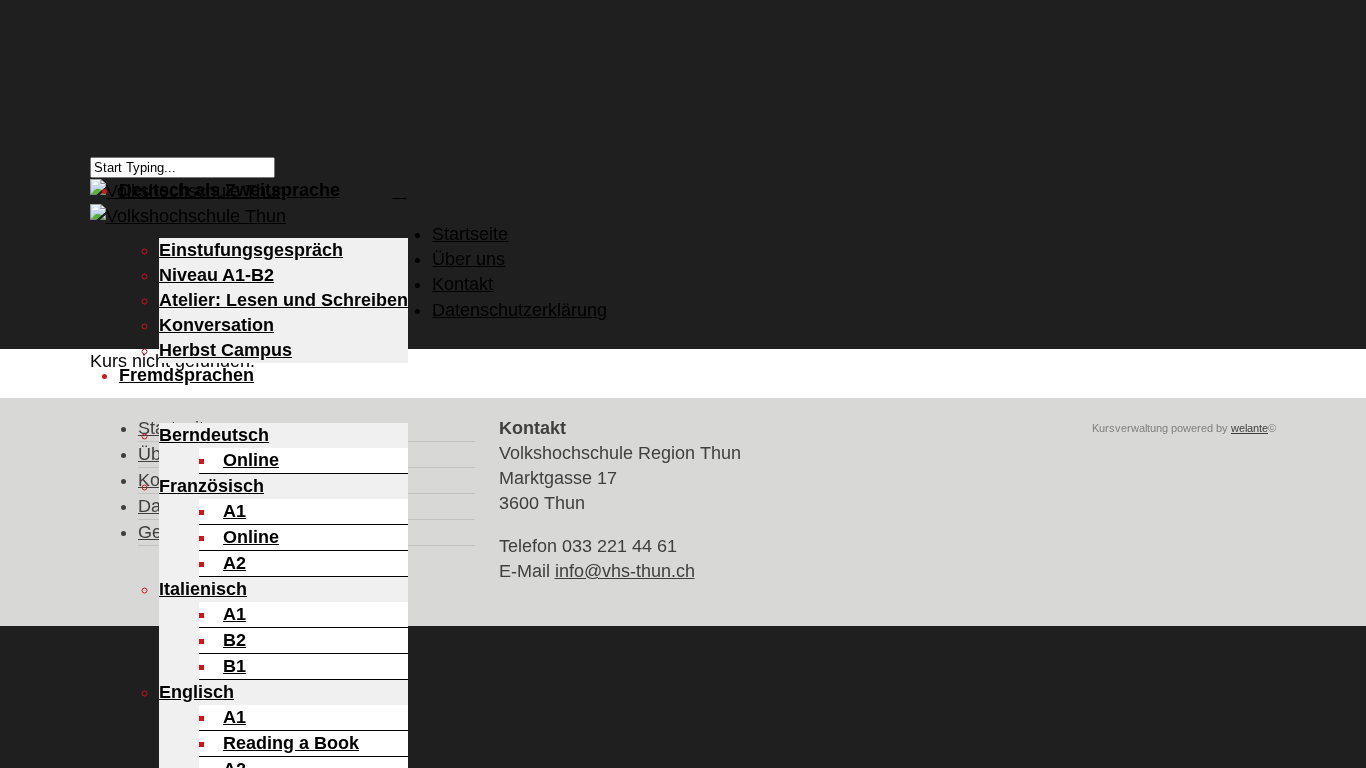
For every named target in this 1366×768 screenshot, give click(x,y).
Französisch (211, 486)
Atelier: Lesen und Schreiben (283, 300)
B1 (234, 666)
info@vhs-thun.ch (625, 571)
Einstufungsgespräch (251, 250)
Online (251, 460)
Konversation (216, 325)
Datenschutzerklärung (519, 310)
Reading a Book (291, 743)
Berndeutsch (214, 435)
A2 (234, 563)
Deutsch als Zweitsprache (229, 190)
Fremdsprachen (186, 375)
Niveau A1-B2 (216, 275)
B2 (234, 640)
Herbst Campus (225, 350)
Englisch (196, 692)
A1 (234, 511)
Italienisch (203, 589)
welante (1249, 428)
